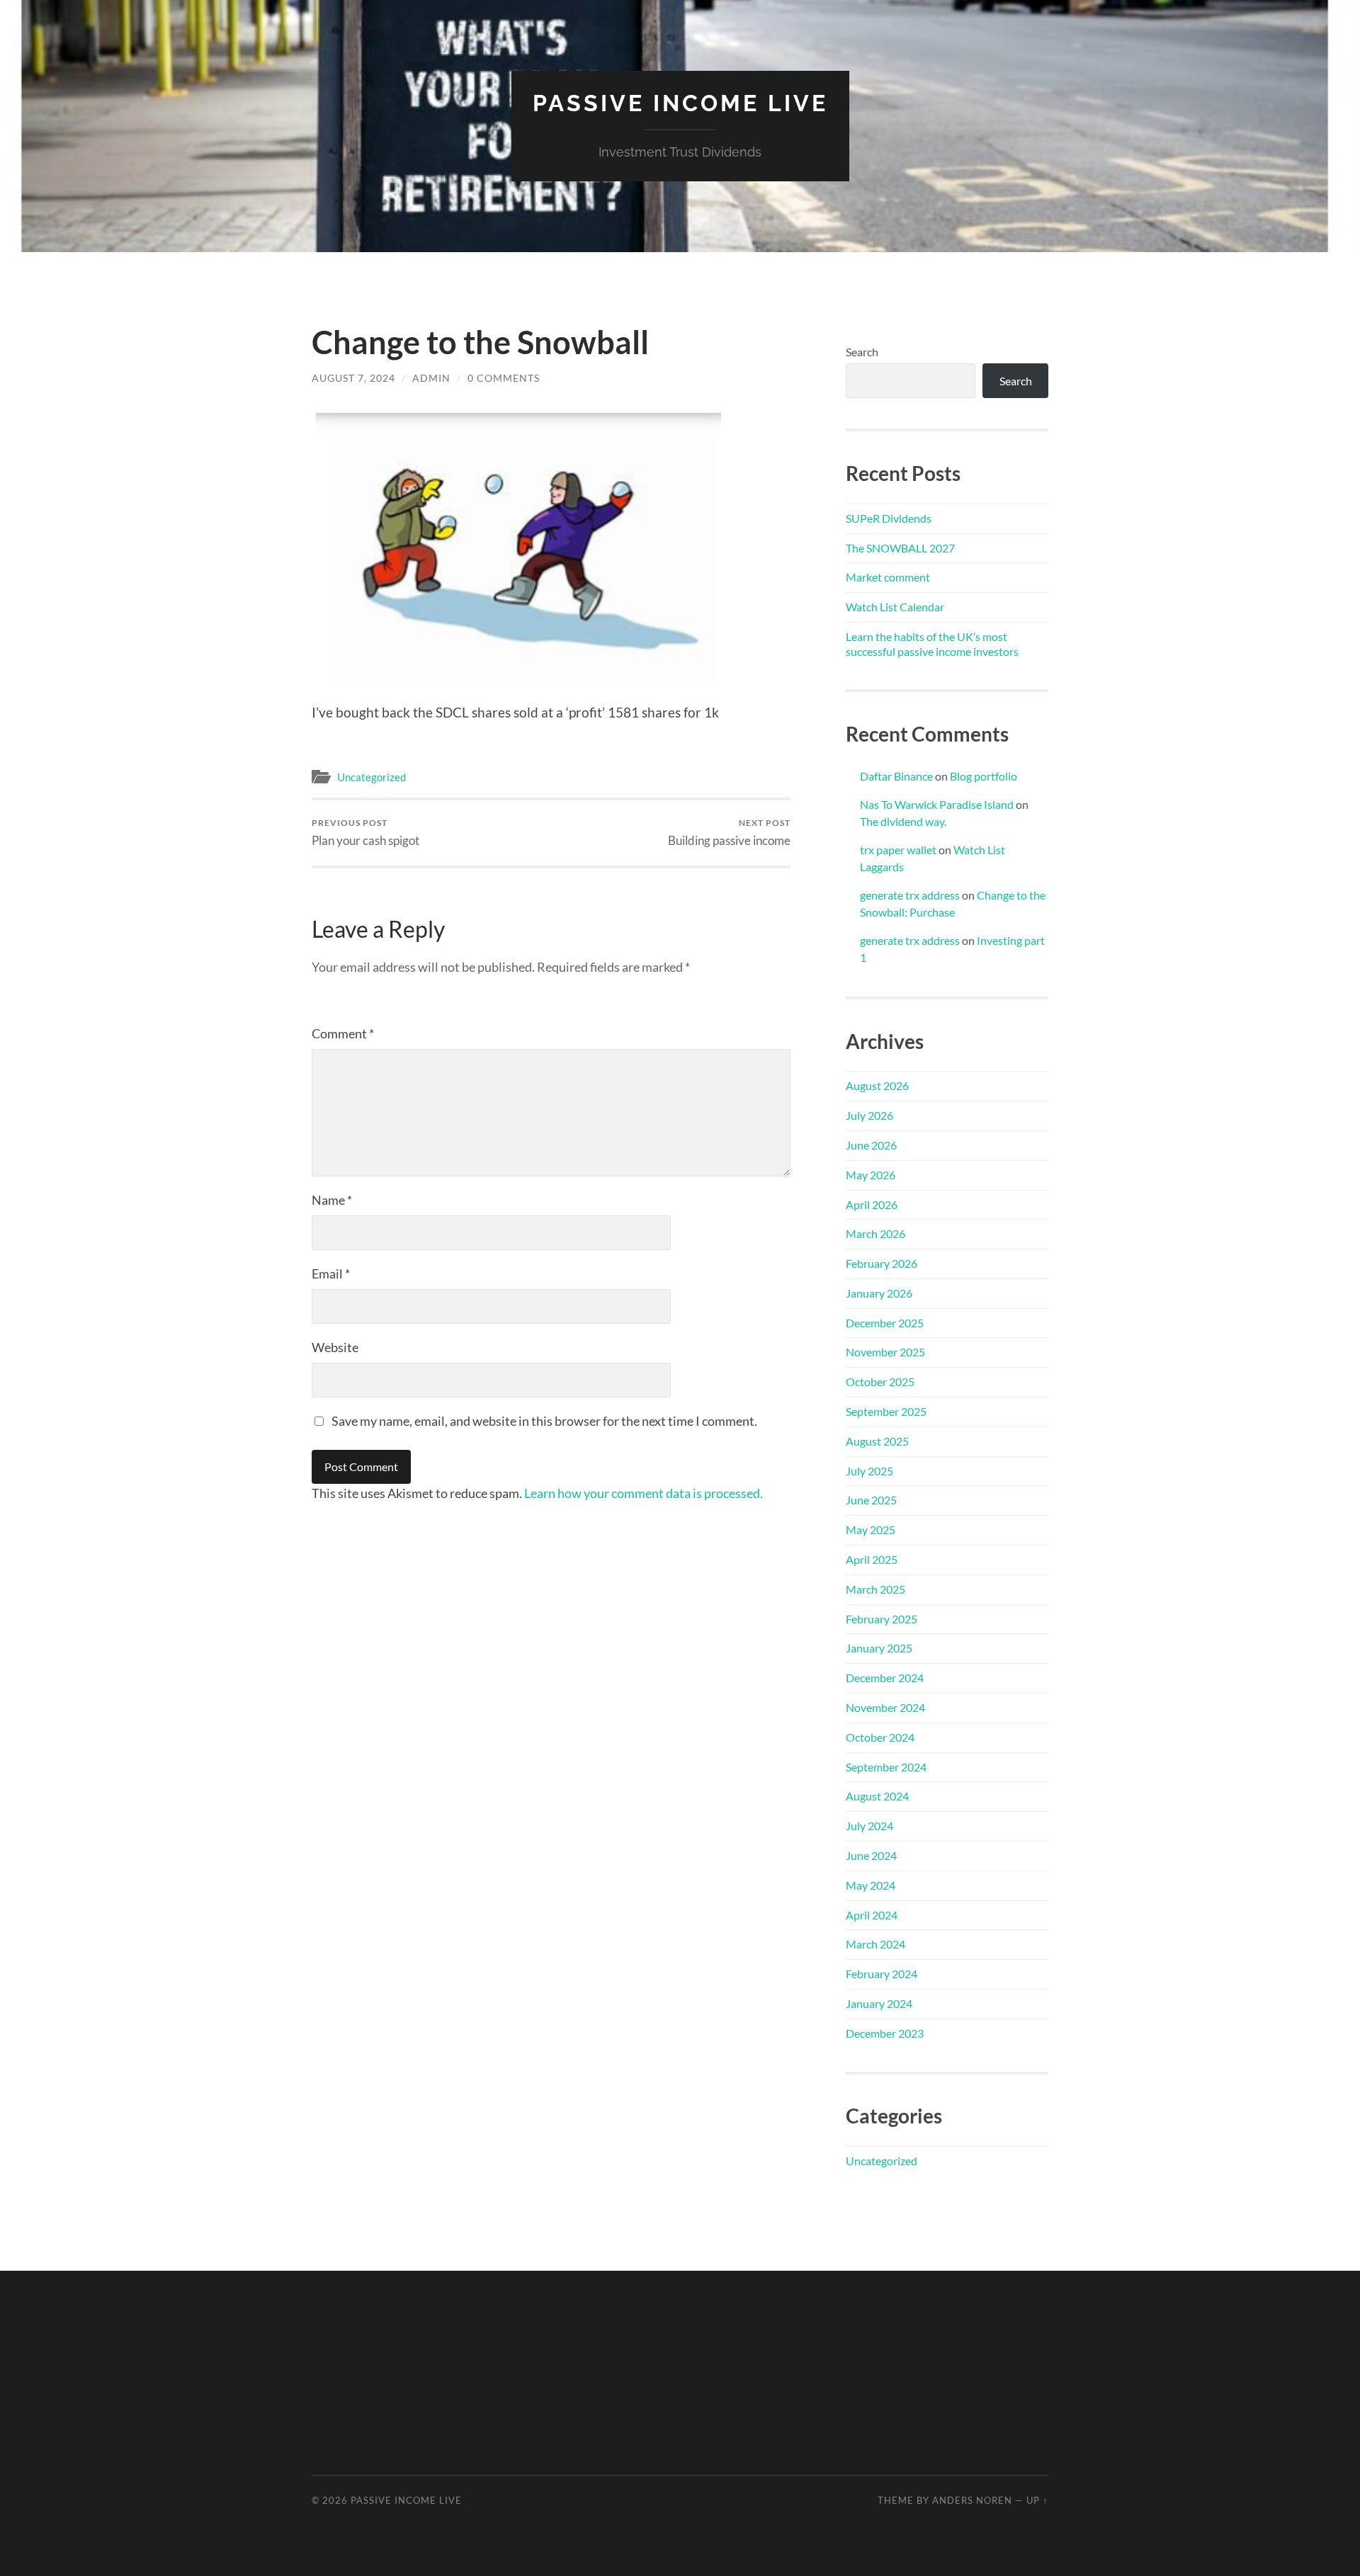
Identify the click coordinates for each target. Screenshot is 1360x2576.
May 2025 (871, 1530)
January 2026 (879, 1293)
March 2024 (875, 1944)
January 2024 (879, 2003)
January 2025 (879, 1648)
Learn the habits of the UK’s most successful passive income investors (932, 644)
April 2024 (872, 1915)
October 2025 (880, 1381)
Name (332, 1200)
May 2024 (871, 1885)
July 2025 (869, 1471)
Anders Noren (972, 2500)
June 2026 (871, 1145)
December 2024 (885, 1678)
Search (862, 352)
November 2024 (885, 1707)
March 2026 (875, 1233)
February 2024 (882, 1974)
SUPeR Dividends (889, 518)
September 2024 (886, 1767)
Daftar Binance (896, 776)
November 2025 (885, 1352)
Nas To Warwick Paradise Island (937, 804)
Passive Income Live (680, 103)
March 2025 (875, 1589)
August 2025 (877, 1441)
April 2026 (872, 1204)
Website (335, 1347)
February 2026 (882, 1263)
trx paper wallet (898, 850)
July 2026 (869, 1115)
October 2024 (880, 1737)
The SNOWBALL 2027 (900, 548)
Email (331, 1273)
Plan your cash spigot (365, 833)
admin (431, 378)
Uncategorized (372, 777)
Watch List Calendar (895, 607)
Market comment (888, 577)
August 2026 (877, 1085)
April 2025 (872, 1559)
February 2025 (882, 1619)
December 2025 (885, 1323)
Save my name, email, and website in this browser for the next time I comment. (544, 1421)
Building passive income (729, 833)
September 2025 (886, 1411)
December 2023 (885, 2033)
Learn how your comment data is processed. (644, 1493)
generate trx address (910, 895)
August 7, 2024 (353, 378)
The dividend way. (903, 821)
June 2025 (871, 1500)
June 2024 (871, 1855)
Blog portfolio (984, 776)
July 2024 (869, 1826)
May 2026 (871, 1175)
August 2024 (877, 1796)
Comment (343, 1033)
